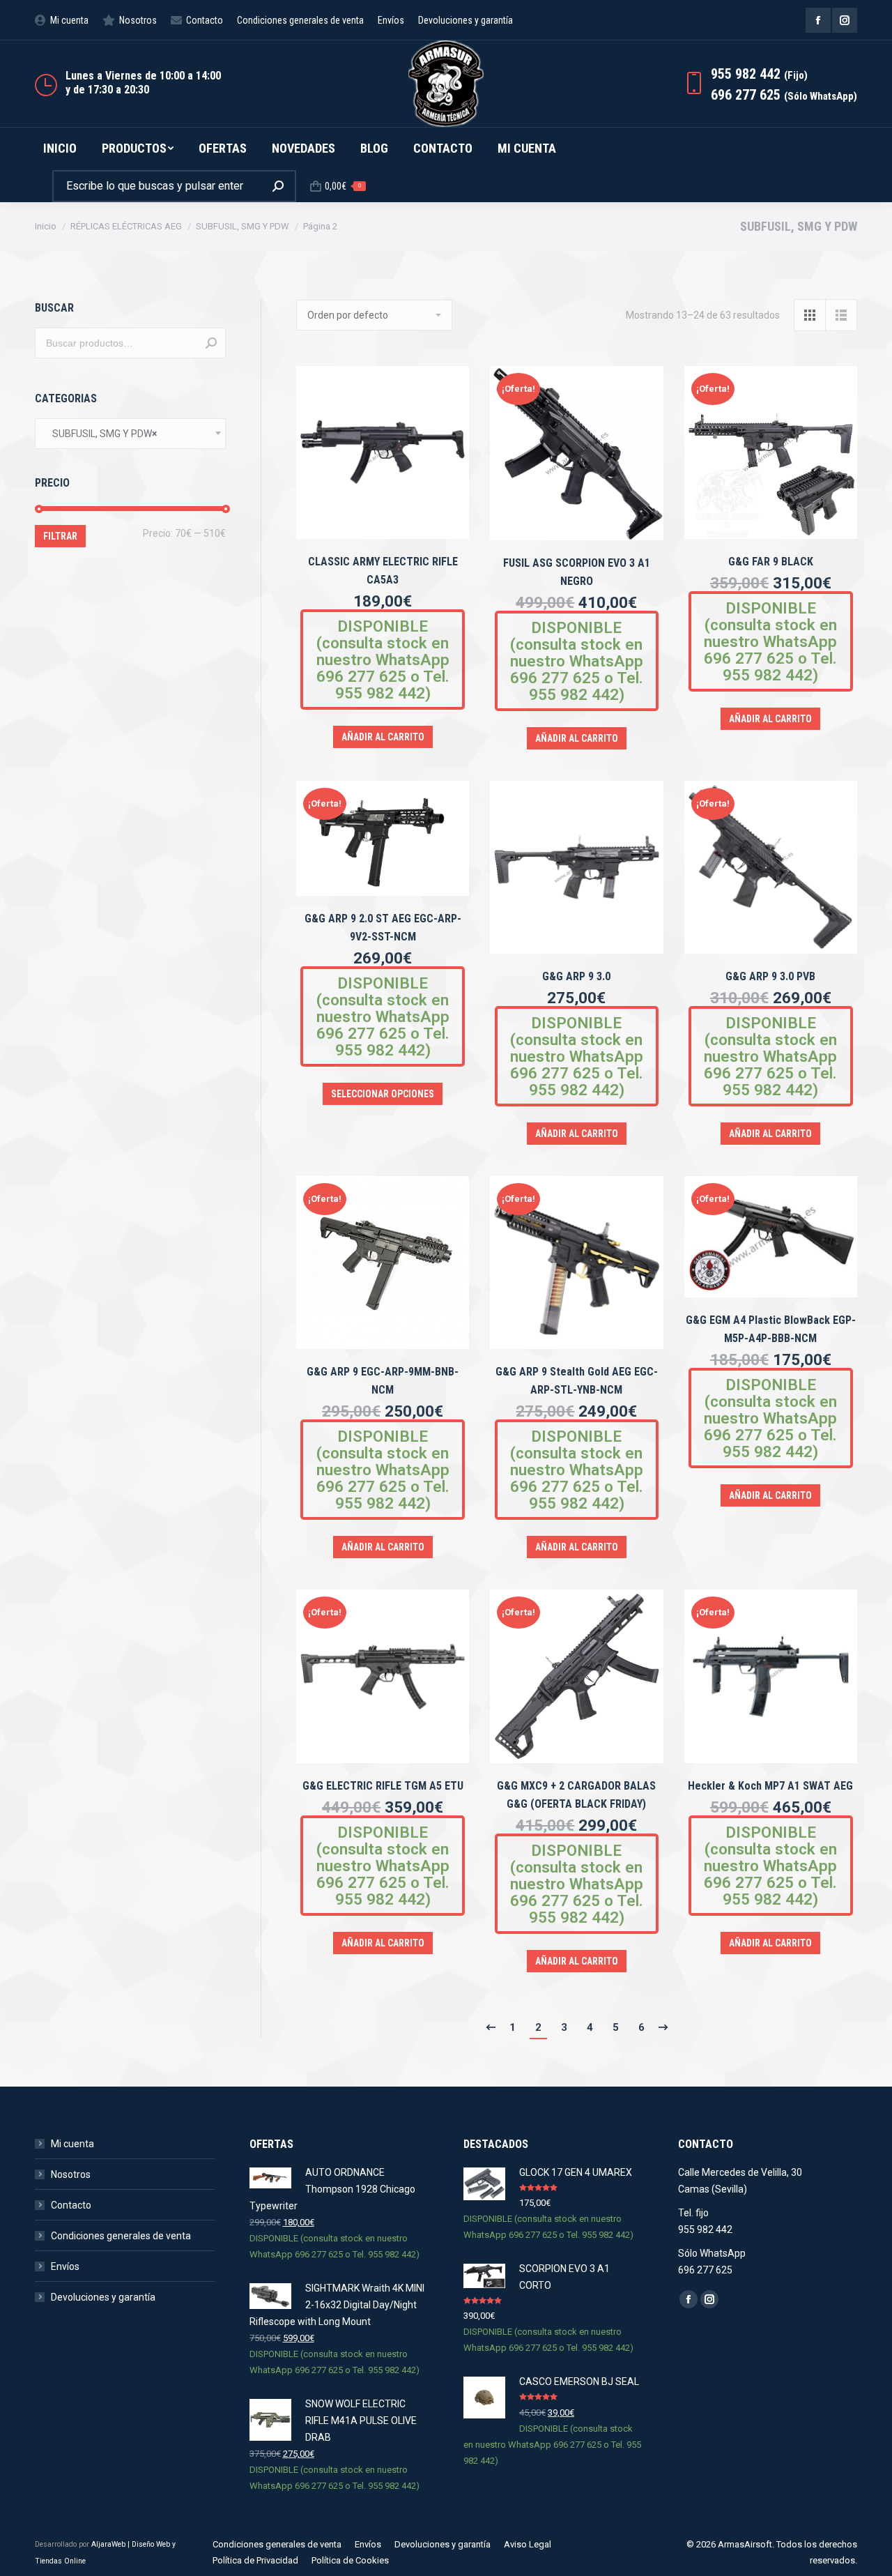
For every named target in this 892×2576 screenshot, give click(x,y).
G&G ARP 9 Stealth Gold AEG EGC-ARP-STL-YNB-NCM (577, 1381)
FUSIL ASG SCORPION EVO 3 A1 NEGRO (577, 572)
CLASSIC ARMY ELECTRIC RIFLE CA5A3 (383, 571)
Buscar (211, 343)
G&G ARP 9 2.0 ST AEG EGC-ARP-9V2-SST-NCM (383, 928)
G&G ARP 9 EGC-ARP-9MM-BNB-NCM (383, 1381)
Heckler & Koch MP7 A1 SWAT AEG (770, 1786)
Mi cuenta (72, 2144)
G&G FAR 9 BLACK (771, 562)
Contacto (71, 2205)
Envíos (65, 2266)
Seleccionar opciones (383, 1094)
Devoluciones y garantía (103, 2297)
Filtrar (60, 536)
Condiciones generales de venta (121, 2236)
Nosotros (71, 2174)
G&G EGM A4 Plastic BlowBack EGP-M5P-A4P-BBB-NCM (771, 1329)
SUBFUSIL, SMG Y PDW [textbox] (101, 434)
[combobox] (130, 434)
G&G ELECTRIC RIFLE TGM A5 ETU (383, 1786)
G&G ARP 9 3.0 (576, 976)
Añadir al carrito (383, 737)
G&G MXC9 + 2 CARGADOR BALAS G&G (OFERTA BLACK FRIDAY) (576, 1795)
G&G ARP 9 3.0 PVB (770, 976)
